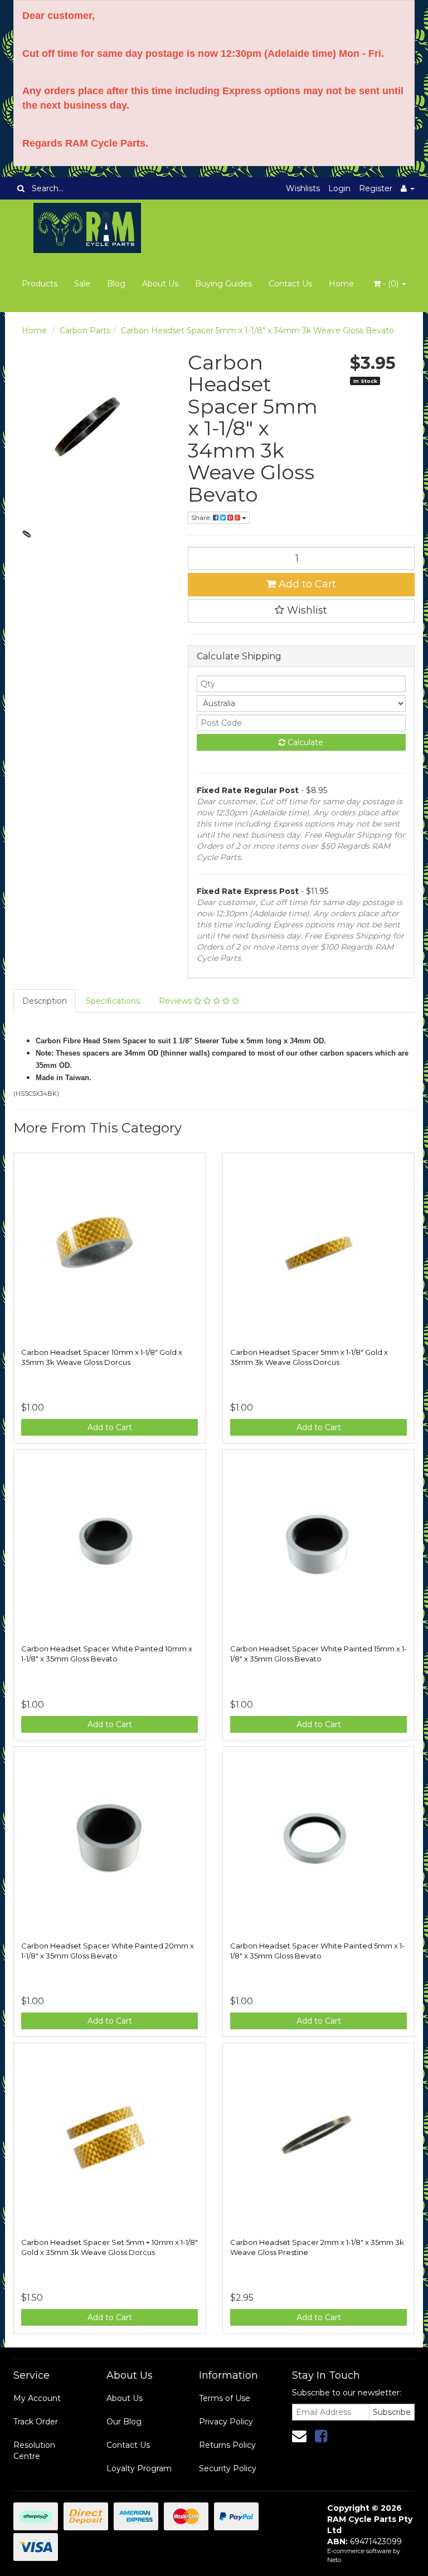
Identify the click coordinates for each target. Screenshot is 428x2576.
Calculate (304, 742)
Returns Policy (227, 2445)
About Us (160, 284)
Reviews (176, 1001)
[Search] (21, 188)
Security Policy (228, 2468)
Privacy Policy (226, 2422)
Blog (116, 284)
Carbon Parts (85, 330)
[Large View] (27, 533)
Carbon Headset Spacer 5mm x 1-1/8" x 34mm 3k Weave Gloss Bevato (257, 330)
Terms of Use (225, 2398)
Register (376, 188)
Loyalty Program (139, 2468)
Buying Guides (223, 284)
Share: (202, 517)
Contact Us (290, 284)
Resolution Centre (34, 2451)
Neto (334, 2560)
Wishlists (303, 188)
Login (339, 188)
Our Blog (124, 2422)
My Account (37, 2398)
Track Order (36, 2422)
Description (45, 1001)
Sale (82, 284)
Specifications (113, 1001)
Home (341, 284)
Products (40, 284)
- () (391, 284)
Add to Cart (306, 584)
